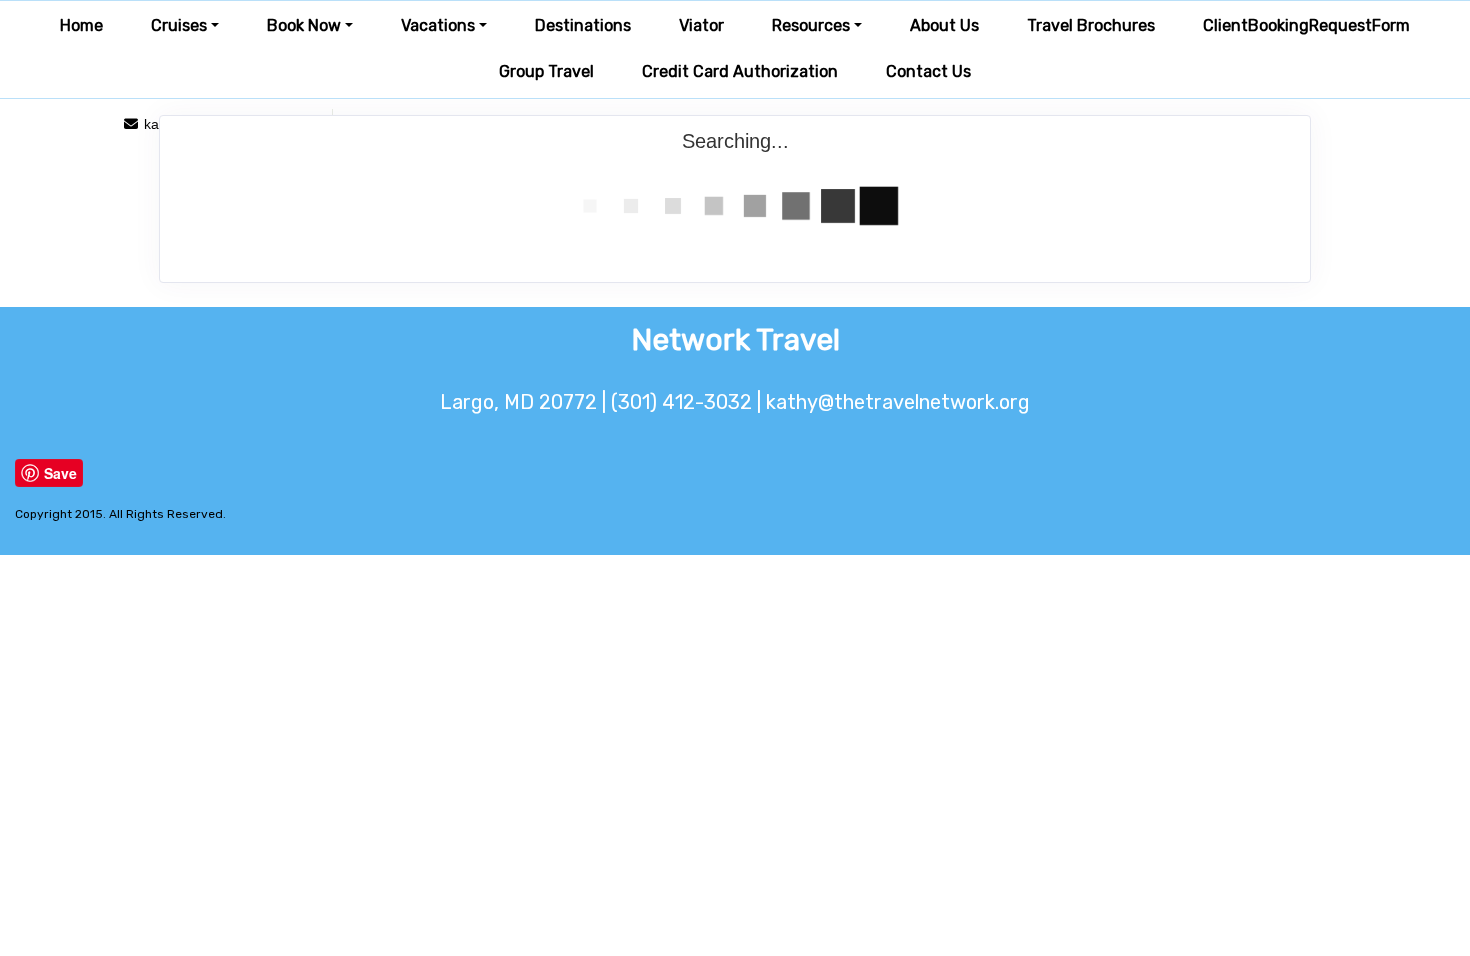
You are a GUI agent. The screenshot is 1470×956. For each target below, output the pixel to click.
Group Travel (546, 71)
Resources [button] (811, 25)
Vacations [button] (438, 25)
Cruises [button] (179, 25)
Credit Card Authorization (740, 71)
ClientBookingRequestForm (1306, 25)
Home (81, 25)
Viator (701, 25)
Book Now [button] (304, 25)
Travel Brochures (1091, 25)
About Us (944, 25)
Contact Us (928, 71)
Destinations (583, 25)
